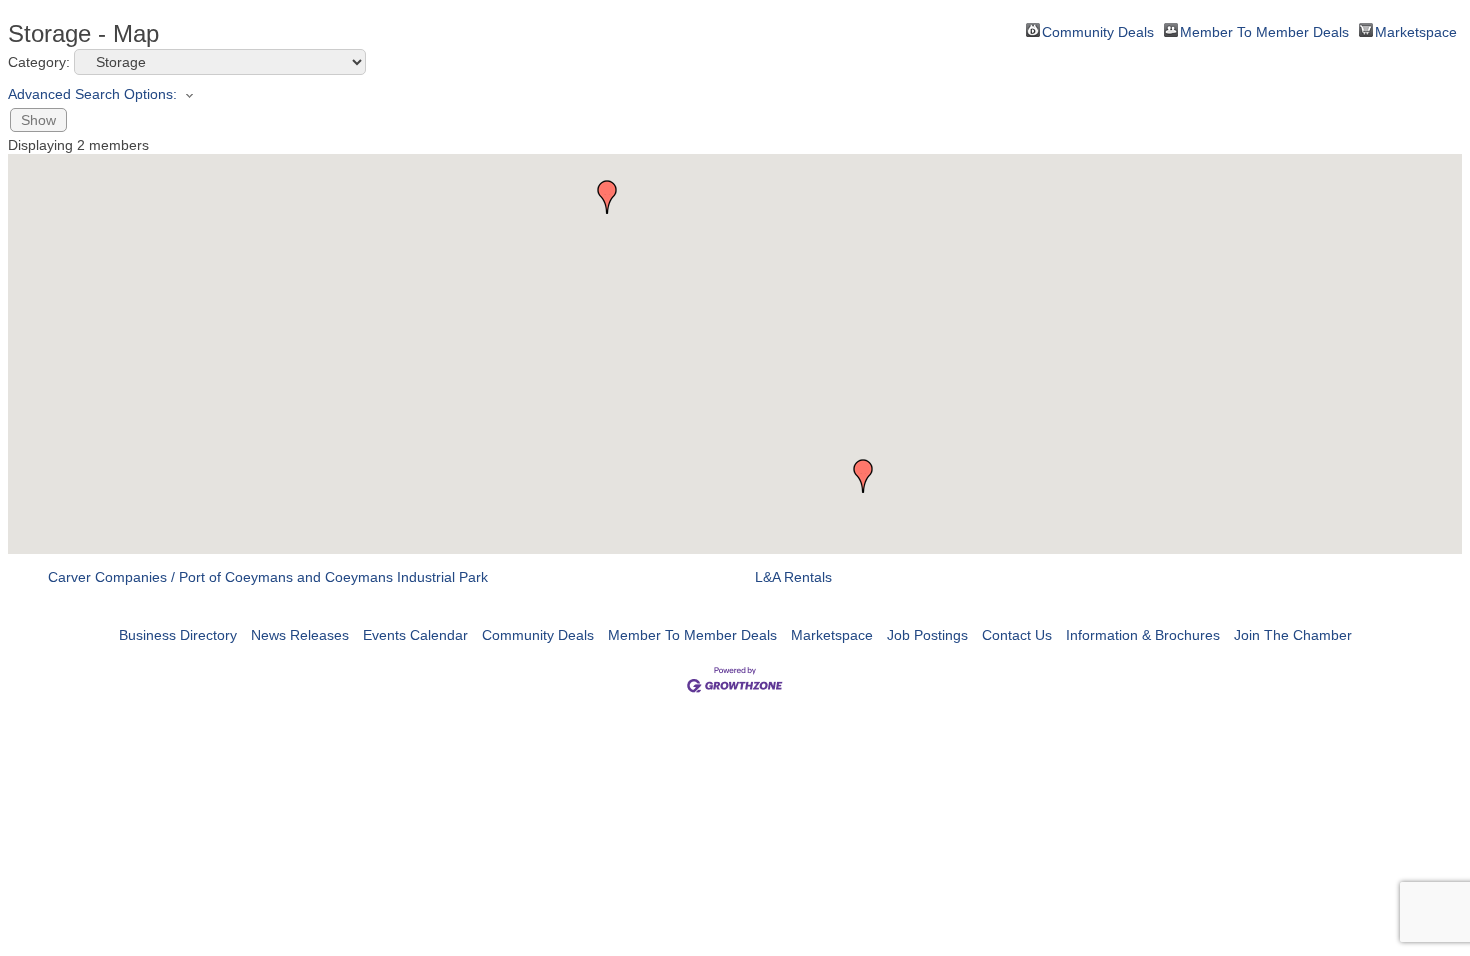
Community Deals (1098, 30)
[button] (863, 476)
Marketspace (1416, 30)
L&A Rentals (793, 577)
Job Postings (927, 635)
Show (38, 120)
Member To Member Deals (1264, 30)
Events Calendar (415, 635)
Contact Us (1017, 635)
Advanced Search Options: (92, 94)
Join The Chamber (1293, 635)
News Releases (300, 635)
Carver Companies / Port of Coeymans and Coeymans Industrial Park (268, 577)
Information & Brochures (1143, 635)
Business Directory (178, 635)
